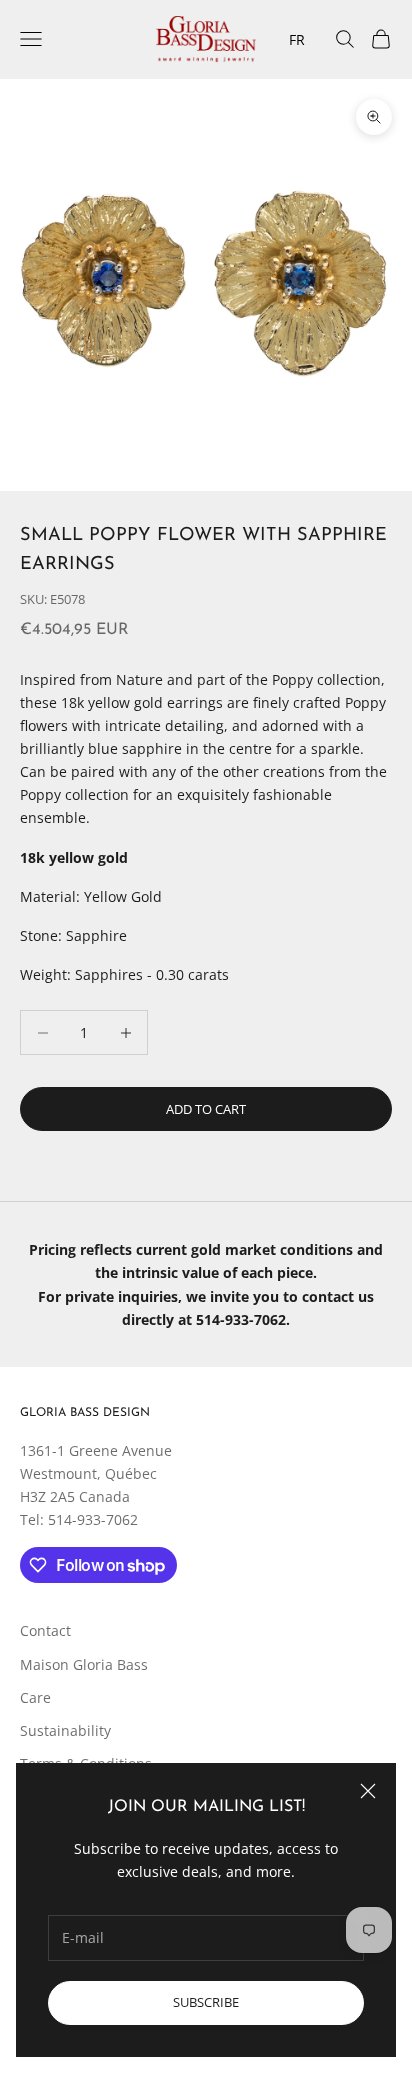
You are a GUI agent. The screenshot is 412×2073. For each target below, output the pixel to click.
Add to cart (206, 1109)
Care (35, 1697)
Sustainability (65, 1730)
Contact (45, 1630)
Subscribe (206, 2002)
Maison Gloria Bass (84, 1664)
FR (297, 39)
